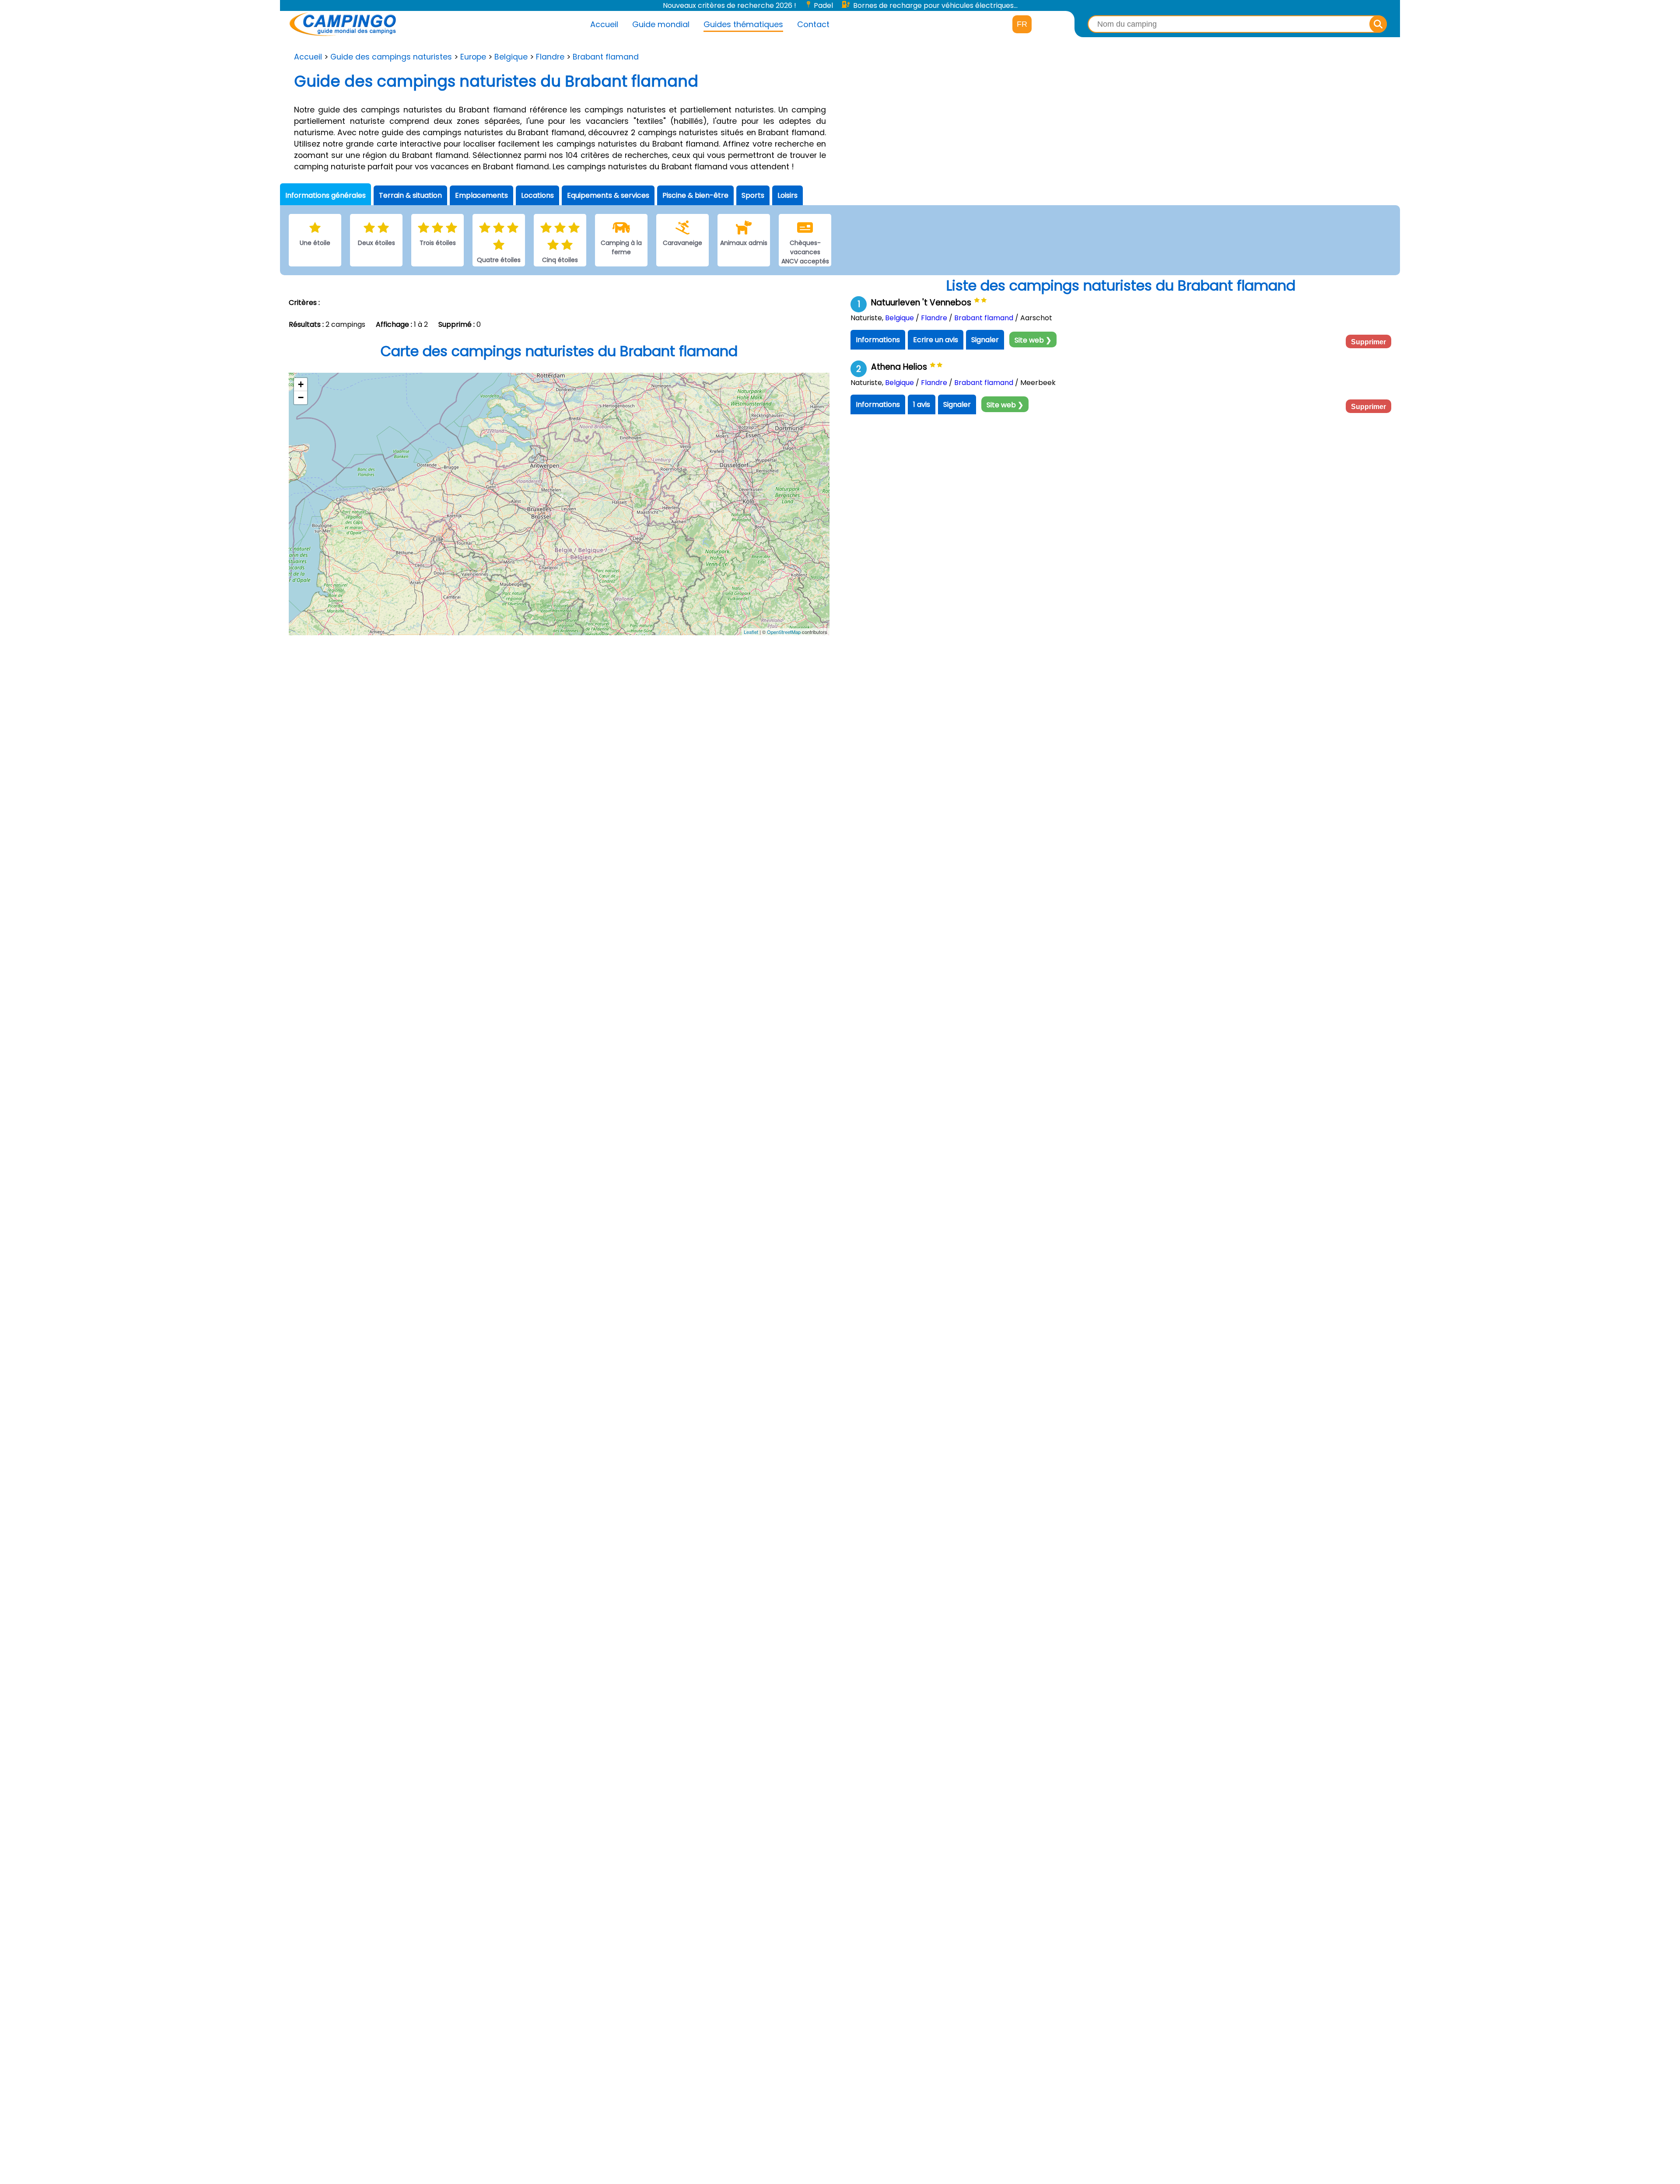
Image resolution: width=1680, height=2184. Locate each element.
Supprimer (1368, 342)
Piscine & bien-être (695, 195)
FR (1022, 24)
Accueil (604, 24)
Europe (473, 57)
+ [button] (301, 384)
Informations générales (325, 195)
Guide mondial (661, 24)
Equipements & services (608, 195)
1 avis (922, 404)
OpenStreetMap (784, 632)
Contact (813, 24)
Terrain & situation (410, 195)
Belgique (511, 57)
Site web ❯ (1033, 340)
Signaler (985, 340)
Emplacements (481, 195)
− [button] (301, 397)
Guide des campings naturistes (391, 57)
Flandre (550, 57)
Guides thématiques (743, 24)
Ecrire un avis (936, 340)
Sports (753, 195)
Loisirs (787, 195)
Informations (878, 340)
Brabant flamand (606, 57)
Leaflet (751, 632)
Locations (537, 195)
